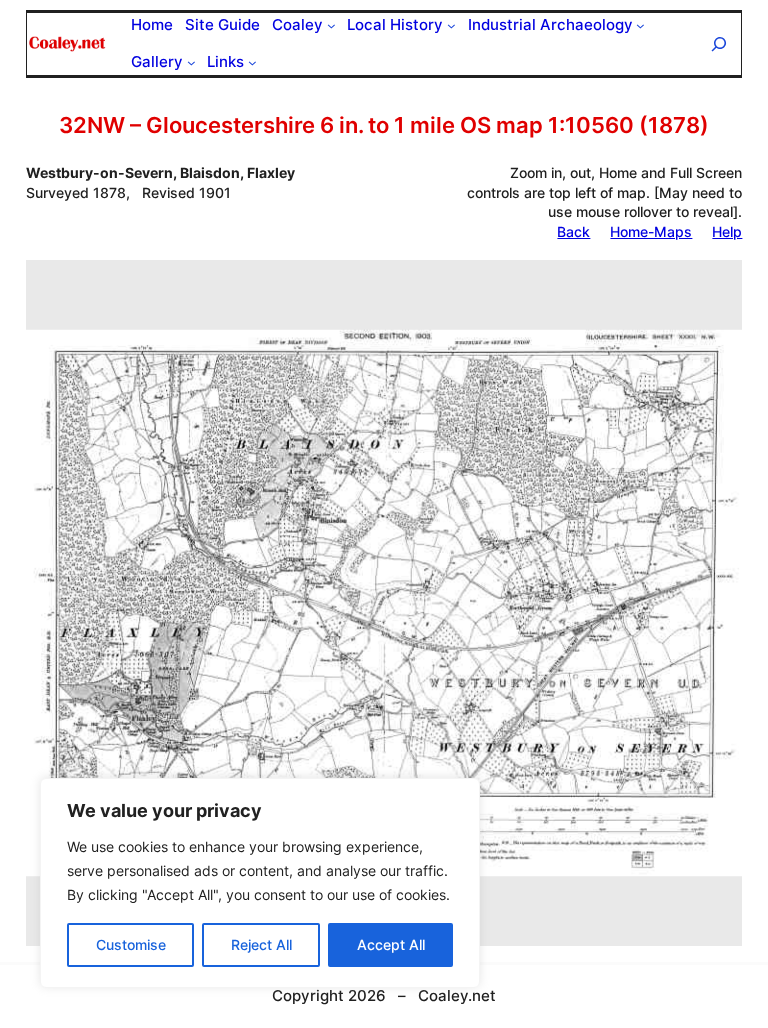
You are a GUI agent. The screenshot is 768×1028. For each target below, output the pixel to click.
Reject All (261, 944)
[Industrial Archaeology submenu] (640, 25)
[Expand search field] (718, 43)
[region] (260, 883)
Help (727, 231)
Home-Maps (651, 231)
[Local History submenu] (451, 25)
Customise (131, 944)
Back (573, 231)
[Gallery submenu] (191, 62)
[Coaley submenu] (331, 25)
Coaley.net (457, 995)
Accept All (391, 944)
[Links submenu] (252, 62)
